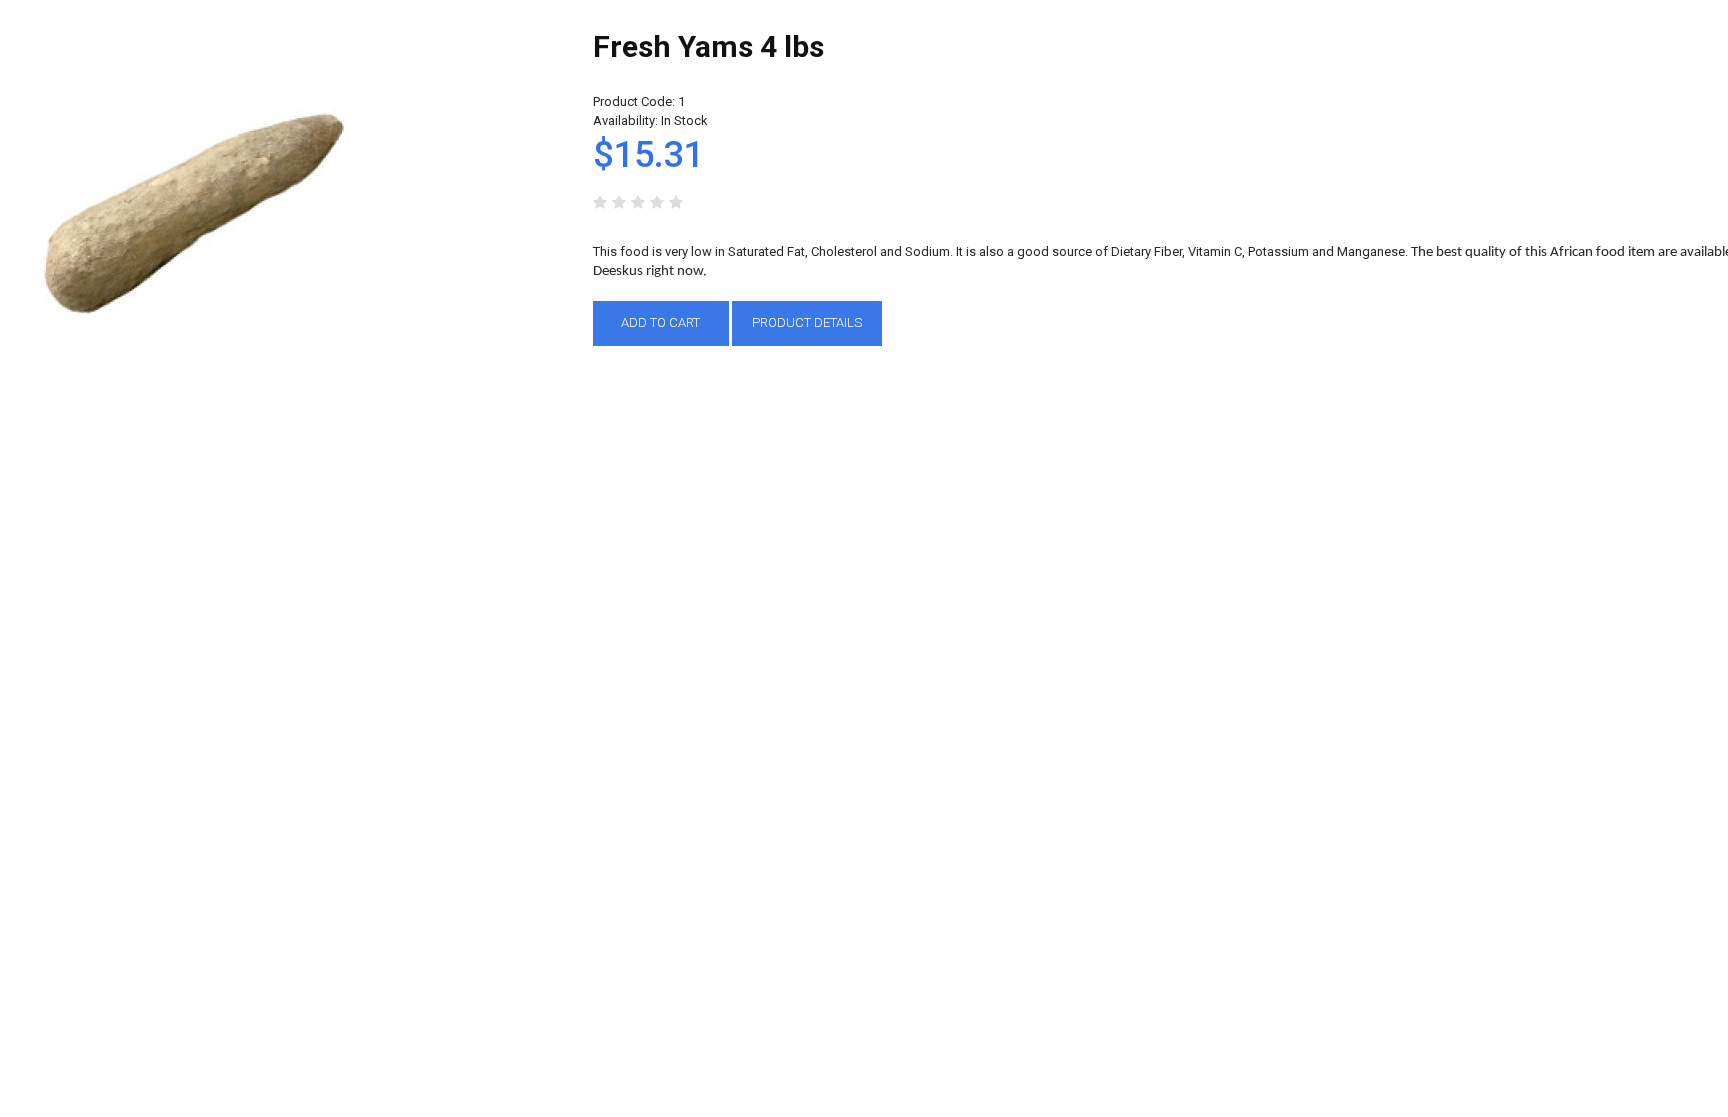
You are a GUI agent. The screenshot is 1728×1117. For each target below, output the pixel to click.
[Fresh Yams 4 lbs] (190, 38)
